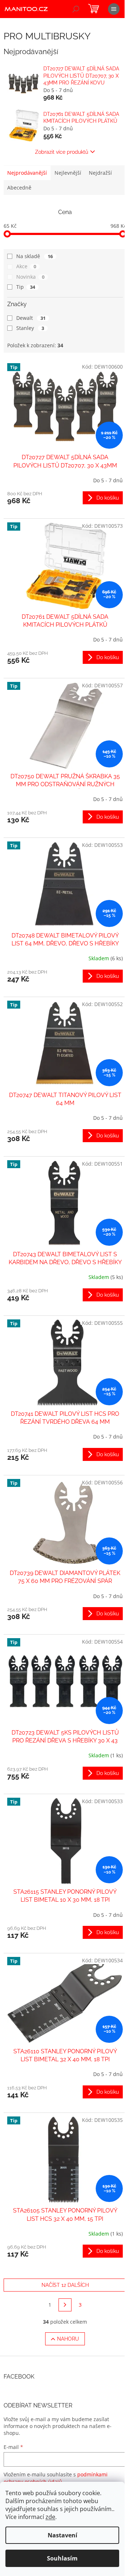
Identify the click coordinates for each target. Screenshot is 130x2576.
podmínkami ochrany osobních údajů (56, 2478)
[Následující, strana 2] (65, 2305)
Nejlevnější (68, 173)
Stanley (30, 328)
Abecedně (19, 188)
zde (50, 2517)
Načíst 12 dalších (65, 2285)
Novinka (30, 277)
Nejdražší (100, 173)
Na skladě (34, 256)
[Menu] (114, 9)
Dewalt (31, 318)
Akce (26, 266)
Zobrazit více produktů (62, 152)
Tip (26, 287)
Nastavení (62, 2535)
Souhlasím (62, 2558)
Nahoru (68, 2339)
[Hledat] (76, 9)
